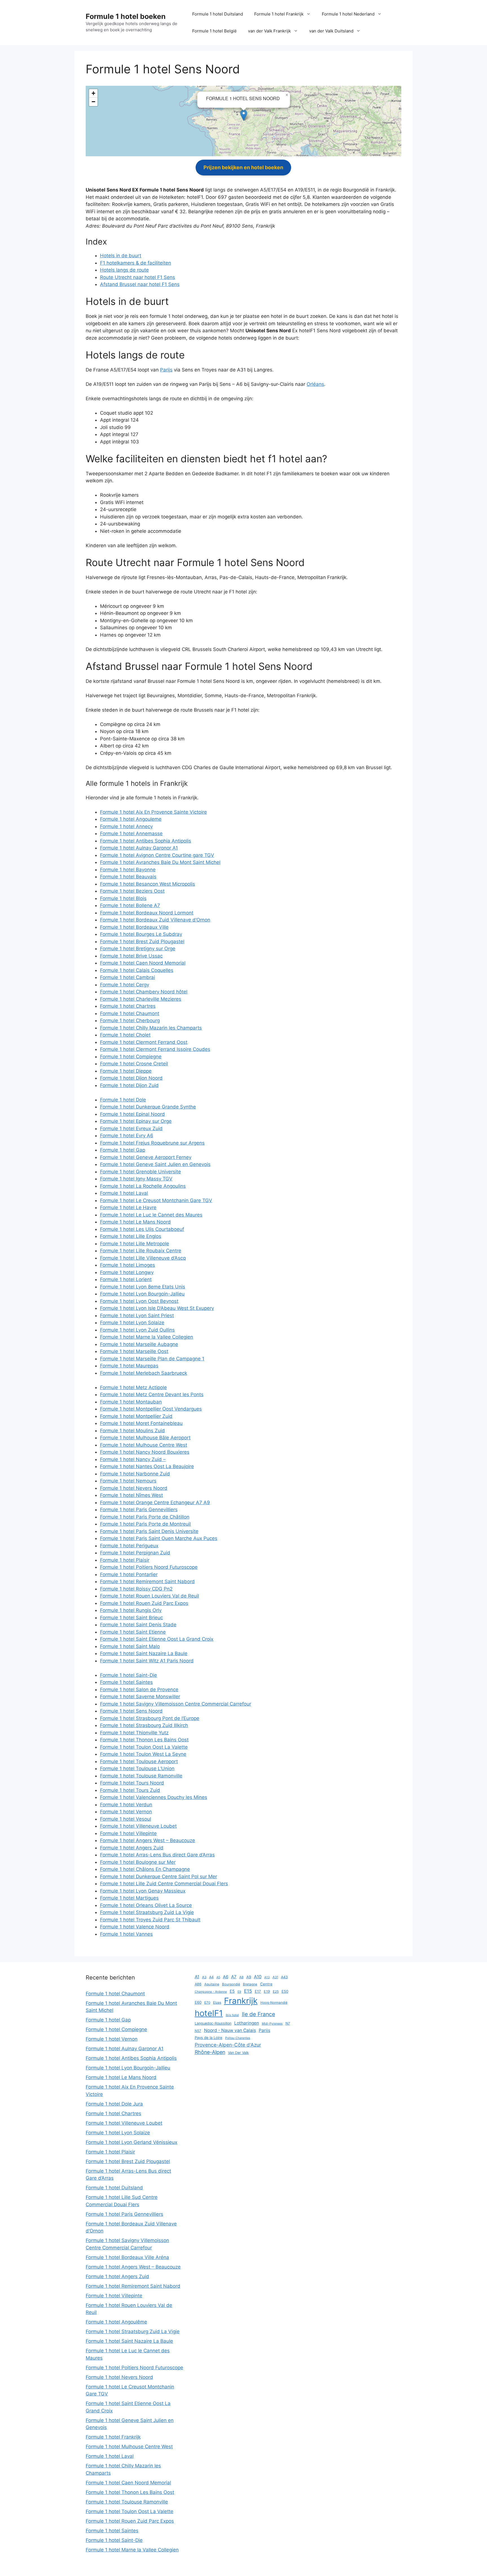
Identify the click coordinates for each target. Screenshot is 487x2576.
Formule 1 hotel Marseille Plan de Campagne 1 (152, 1359)
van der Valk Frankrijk (269, 31)
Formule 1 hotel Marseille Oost (134, 1351)
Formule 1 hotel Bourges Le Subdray (141, 934)
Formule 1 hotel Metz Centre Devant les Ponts (152, 1394)
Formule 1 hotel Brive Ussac (131, 956)
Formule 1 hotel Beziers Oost (132, 891)
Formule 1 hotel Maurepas (129, 1366)
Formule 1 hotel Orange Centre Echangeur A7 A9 (155, 1503)
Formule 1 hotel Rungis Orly (131, 1610)
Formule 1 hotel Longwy (127, 1272)
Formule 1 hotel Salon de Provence (139, 1690)
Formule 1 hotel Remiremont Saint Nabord (147, 1581)
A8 (241, 1977)
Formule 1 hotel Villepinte (128, 1833)
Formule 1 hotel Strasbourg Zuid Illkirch (144, 1725)
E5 (232, 1991)
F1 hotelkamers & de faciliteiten (136, 263)
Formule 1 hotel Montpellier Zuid (136, 1416)
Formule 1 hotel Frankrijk (279, 14)
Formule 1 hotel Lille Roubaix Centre (141, 1251)
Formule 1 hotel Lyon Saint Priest (137, 1316)
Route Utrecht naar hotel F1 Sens (138, 277)
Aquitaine (212, 1984)
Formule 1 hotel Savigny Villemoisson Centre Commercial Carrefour (176, 1704)
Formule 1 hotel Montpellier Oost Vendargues (151, 1409)
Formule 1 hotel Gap (123, 1150)
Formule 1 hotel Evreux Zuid (131, 1128)
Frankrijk (241, 2001)
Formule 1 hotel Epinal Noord (132, 1114)
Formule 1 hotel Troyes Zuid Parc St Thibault (150, 1920)
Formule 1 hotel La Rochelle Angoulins (143, 1186)
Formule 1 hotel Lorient (126, 1279)
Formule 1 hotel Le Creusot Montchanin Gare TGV (156, 1200)
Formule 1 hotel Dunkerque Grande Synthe (148, 1107)
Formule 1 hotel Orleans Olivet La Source (146, 1905)
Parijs (166, 370)
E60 (198, 2002)
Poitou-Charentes (238, 2038)
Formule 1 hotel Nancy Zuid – (133, 1459)
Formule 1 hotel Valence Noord (135, 1927)
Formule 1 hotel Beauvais (128, 877)
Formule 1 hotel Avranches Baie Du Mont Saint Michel (160, 862)
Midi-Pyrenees (272, 2024)
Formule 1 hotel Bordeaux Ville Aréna (127, 2257)
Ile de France (258, 2014)
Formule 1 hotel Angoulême (116, 2322)
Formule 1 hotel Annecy (126, 826)
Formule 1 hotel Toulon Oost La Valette (144, 1747)
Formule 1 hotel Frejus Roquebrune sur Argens (152, 1143)
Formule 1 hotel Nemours (128, 1481)
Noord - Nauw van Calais (230, 2030)
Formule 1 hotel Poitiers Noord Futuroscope (149, 1567)
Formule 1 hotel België (214, 31)
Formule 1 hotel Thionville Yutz (134, 1733)
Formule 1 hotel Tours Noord (132, 1783)
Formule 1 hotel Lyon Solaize (132, 1323)
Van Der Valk (238, 2053)
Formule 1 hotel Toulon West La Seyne (143, 1754)
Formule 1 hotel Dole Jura (114, 2104)
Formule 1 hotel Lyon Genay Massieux (143, 1891)
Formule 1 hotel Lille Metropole (135, 1244)
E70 (207, 2003)
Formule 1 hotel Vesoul (126, 1819)
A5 (218, 1977)
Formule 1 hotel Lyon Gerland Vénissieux (131, 2142)
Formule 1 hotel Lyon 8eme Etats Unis (143, 1287)
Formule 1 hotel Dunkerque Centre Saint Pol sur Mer (159, 1877)
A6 (226, 1977)
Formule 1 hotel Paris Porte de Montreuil (145, 1524)
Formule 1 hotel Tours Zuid (130, 1790)
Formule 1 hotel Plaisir (125, 1560)
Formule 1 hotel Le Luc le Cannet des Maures (151, 1215)
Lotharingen (247, 2023)
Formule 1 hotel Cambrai (128, 977)
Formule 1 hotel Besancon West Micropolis (148, 884)
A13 (267, 1977)
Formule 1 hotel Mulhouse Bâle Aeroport (145, 1438)
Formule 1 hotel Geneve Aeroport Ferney (146, 1157)
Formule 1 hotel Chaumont (130, 1013)
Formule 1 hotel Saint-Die (129, 1675)
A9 (249, 1977)
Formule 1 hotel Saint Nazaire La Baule (144, 1653)
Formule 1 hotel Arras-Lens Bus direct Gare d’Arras (157, 1855)
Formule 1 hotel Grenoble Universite (140, 1172)
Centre (266, 1984)
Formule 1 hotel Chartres (128, 1006)
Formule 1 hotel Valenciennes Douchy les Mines (154, 1797)
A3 (204, 1977)
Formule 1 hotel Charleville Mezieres (141, 999)
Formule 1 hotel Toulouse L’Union (137, 1768)
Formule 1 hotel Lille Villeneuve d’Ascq (143, 1258)
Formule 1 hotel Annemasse (131, 833)
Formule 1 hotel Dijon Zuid (129, 1085)
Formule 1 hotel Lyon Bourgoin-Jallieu (142, 1294)
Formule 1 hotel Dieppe (126, 1071)
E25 (276, 1992)
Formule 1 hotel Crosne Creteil (134, 1064)
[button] (244, 115)
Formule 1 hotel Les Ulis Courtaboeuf (142, 1229)
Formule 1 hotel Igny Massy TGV (136, 1179)
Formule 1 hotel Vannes (126, 1934)
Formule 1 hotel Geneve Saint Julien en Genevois (155, 1164)
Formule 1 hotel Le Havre (128, 1207)
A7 (234, 1977)
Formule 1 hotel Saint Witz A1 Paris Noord (147, 1661)
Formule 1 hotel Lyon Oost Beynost (139, 1301)
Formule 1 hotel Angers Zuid (132, 1848)
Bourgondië (231, 1984)
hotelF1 (209, 2013)
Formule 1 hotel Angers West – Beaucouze (148, 1840)
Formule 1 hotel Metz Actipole (133, 1387)
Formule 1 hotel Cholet (125, 1035)
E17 (258, 1991)
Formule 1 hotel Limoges (128, 1265)
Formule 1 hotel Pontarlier (129, 1574)
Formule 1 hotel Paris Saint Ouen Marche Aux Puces (159, 1538)
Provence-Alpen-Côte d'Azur (228, 2045)
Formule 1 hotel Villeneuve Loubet (138, 1826)
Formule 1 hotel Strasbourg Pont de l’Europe (150, 1718)
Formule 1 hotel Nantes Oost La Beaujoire (147, 1466)
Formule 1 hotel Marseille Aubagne (139, 1344)
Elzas (217, 2003)
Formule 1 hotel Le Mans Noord (135, 1222)
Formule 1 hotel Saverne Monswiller (140, 1697)
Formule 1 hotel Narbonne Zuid (135, 1474)
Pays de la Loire (209, 2038)
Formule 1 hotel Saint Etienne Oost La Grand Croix (157, 1639)
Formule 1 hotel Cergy (125, 985)
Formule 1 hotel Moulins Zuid (132, 1431)
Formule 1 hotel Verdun (126, 1805)
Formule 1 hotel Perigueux (129, 1546)
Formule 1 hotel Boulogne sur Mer (138, 1862)
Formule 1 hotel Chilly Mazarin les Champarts (151, 1028)
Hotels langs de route (124, 270)
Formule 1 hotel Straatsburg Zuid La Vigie (147, 1912)
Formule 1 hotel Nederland (348, 14)
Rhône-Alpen (210, 2052)
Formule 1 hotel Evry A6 (127, 1136)
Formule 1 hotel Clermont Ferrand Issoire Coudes (155, 1049)
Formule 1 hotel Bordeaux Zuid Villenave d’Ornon (155, 920)
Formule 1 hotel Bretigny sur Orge (138, 949)
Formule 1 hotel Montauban (131, 1402)
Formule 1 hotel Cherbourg (130, 1020)
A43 (284, 1977)
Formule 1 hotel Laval (124, 1193)
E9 (239, 1992)
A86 (198, 1984)
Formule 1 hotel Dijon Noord (131, 1078)
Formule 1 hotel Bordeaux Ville (134, 927)
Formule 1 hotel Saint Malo (130, 1646)
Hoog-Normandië (274, 2003)
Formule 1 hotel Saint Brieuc (131, 1618)
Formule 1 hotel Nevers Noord (134, 1488)
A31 (275, 1977)
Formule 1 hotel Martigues (129, 1898)
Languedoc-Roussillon (213, 2023)
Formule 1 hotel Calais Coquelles (137, 970)
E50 (285, 1991)
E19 (267, 1991)
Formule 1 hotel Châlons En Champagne (145, 1869)
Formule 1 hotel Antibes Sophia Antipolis (146, 841)
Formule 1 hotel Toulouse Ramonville (141, 1776)
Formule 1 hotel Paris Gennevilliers (139, 1510)
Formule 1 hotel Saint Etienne (133, 1632)
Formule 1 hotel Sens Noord (131, 1711)
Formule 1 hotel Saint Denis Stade (138, 1625)
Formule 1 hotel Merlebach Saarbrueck (144, 1373)
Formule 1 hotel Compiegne (131, 1057)
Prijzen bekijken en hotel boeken (243, 167)
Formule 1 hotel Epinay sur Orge (136, 1121)
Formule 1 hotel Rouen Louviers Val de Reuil (150, 1596)
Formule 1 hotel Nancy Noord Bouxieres (145, 1452)
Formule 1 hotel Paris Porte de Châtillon (145, 1517)
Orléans (315, 384)
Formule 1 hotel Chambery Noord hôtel (144, 992)
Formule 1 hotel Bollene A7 (130, 905)
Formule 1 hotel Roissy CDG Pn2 (136, 1589)
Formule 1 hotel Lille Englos (131, 1236)
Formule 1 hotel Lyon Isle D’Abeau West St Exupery (157, 1308)
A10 (258, 1977)
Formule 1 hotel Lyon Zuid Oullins (137, 1330)
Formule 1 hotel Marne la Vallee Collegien (147, 1337)
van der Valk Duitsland (331, 31)
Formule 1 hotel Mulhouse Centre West (144, 1445)
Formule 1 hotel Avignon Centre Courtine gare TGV (157, 855)
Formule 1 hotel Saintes (126, 1682)
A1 (197, 1977)
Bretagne (250, 1984)
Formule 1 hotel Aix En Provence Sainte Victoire (153, 812)
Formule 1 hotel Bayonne (128, 870)
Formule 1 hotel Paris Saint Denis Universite (149, 1531)
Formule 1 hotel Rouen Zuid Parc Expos (144, 1603)
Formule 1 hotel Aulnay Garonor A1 (139, 848)
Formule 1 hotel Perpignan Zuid (135, 1553)
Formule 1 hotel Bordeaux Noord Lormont (147, 913)
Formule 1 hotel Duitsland (218, 14)
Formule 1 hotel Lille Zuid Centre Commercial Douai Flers (164, 1884)
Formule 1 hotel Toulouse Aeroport (139, 1761)
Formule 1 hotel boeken (126, 16)
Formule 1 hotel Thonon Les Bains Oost (144, 1740)
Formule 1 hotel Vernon (126, 1812)
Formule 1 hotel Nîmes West (131, 1495)
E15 (248, 1991)
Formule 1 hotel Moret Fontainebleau (141, 1423)
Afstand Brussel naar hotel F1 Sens (140, 284)
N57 (198, 2031)
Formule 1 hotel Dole (123, 1100)
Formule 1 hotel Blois (123, 898)
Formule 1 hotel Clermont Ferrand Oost (144, 1042)
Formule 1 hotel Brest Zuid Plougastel (142, 941)
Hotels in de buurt (121, 256)
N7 (288, 2023)
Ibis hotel (232, 2015)
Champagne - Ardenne (211, 1992)
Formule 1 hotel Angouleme (131, 819)
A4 (211, 1977)
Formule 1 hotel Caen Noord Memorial (143, 963)
